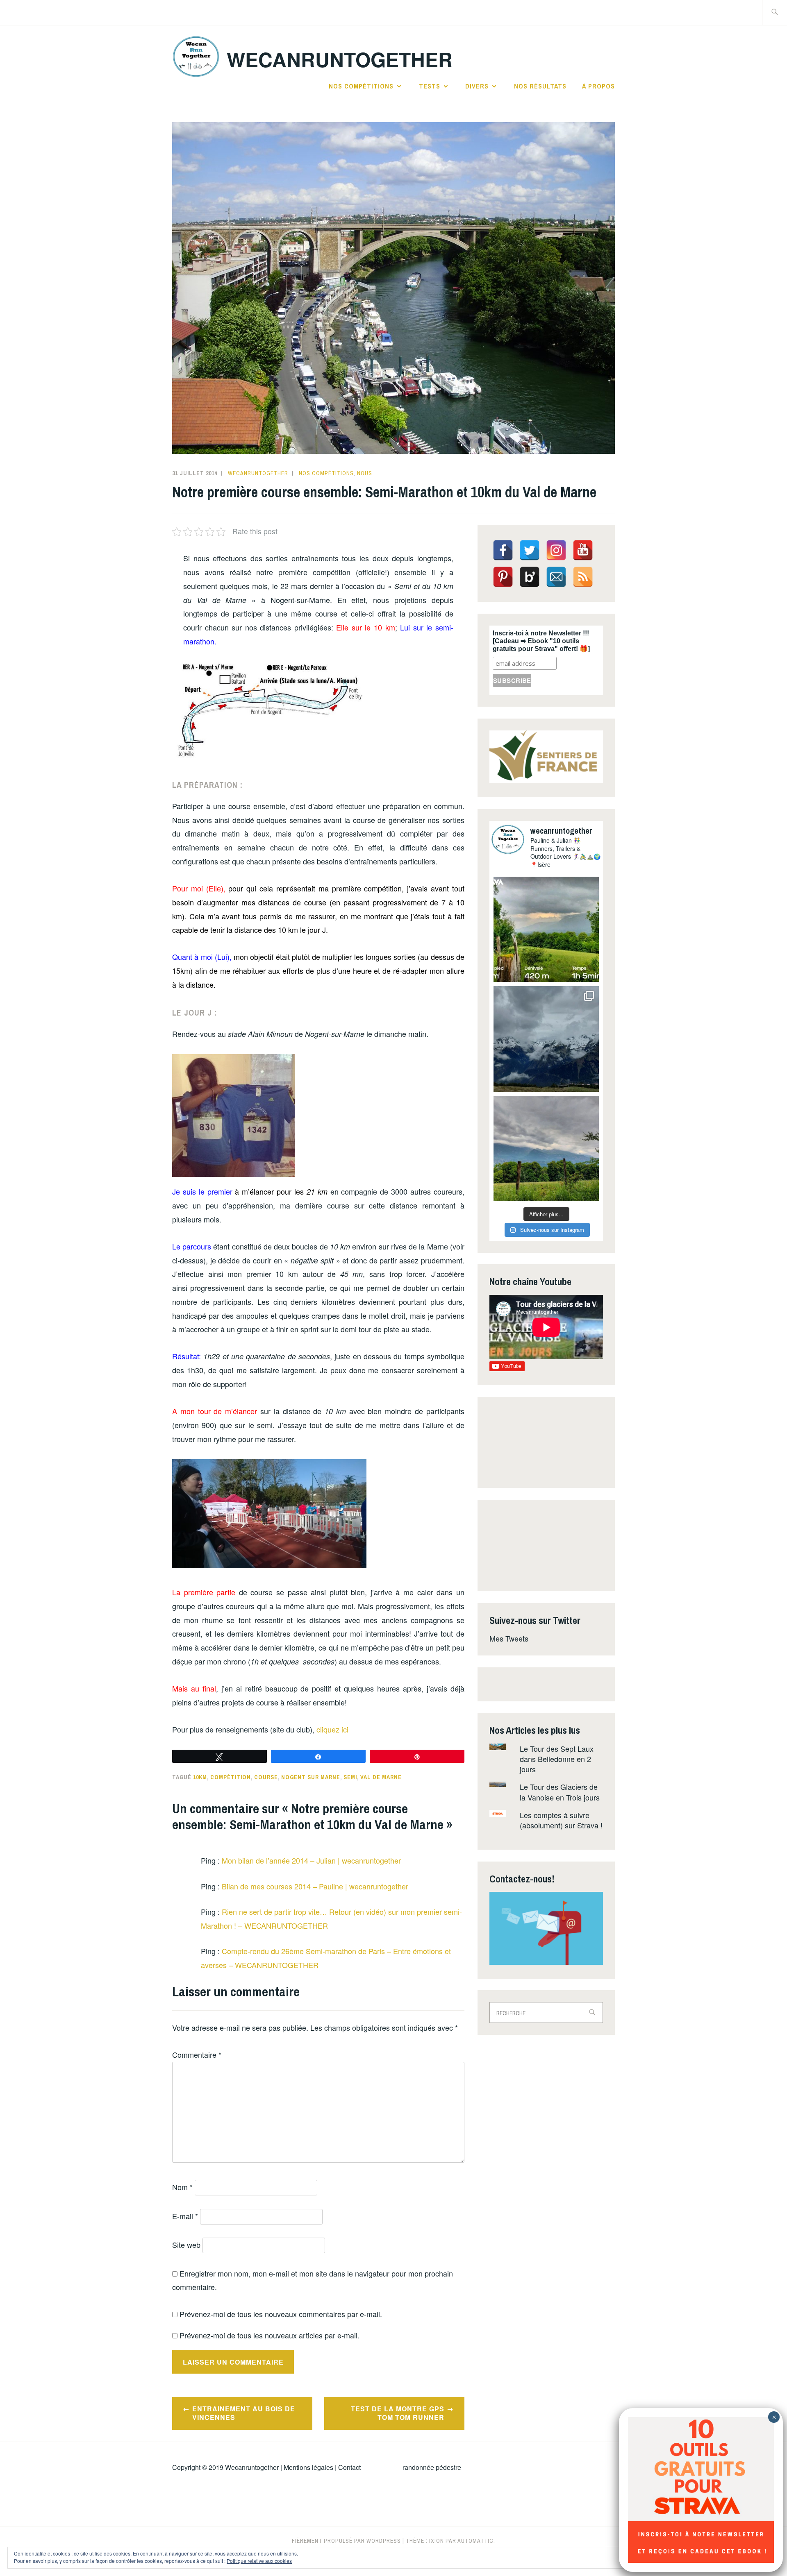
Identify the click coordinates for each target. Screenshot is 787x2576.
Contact (349, 2467)
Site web (186, 2245)
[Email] (556, 577)
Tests (430, 86)
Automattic (475, 2541)
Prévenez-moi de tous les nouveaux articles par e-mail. (270, 2335)
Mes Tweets (509, 1638)
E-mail (185, 2216)
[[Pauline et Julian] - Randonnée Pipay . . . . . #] (546, 1039)
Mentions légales (308, 2467)
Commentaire (197, 2054)
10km (200, 1777)
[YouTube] (583, 550)
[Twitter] (530, 550)
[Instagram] (556, 550)
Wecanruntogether (252, 2467)
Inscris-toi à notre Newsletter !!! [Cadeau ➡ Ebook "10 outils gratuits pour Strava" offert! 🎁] (541, 641)
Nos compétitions (361, 86)
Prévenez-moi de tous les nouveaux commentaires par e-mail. (281, 2314)
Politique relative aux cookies (259, 2561)
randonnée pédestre (432, 2467)
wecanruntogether (258, 473)
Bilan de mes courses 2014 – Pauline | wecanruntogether (315, 1886)
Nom (182, 2187)
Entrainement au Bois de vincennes (244, 2413)
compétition (231, 1777)
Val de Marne (381, 1777)
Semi (350, 1777)
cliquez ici (332, 1729)
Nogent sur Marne (311, 1777)
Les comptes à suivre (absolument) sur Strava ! (561, 1820)
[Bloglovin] (530, 577)
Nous (365, 473)
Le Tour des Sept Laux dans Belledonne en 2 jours (557, 1759)
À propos (598, 86)
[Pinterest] (503, 577)
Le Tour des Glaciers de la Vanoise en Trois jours (560, 1792)
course (266, 1777)
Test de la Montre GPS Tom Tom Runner (398, 2413)
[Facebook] (503, 550)
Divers (477, 86)
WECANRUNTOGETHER (340, 59)
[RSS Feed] (583, 577)
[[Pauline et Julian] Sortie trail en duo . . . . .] (546, 929)
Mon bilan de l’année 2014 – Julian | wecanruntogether (311, 1860)
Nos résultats (540, 86)
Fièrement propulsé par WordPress (346, 2541)
